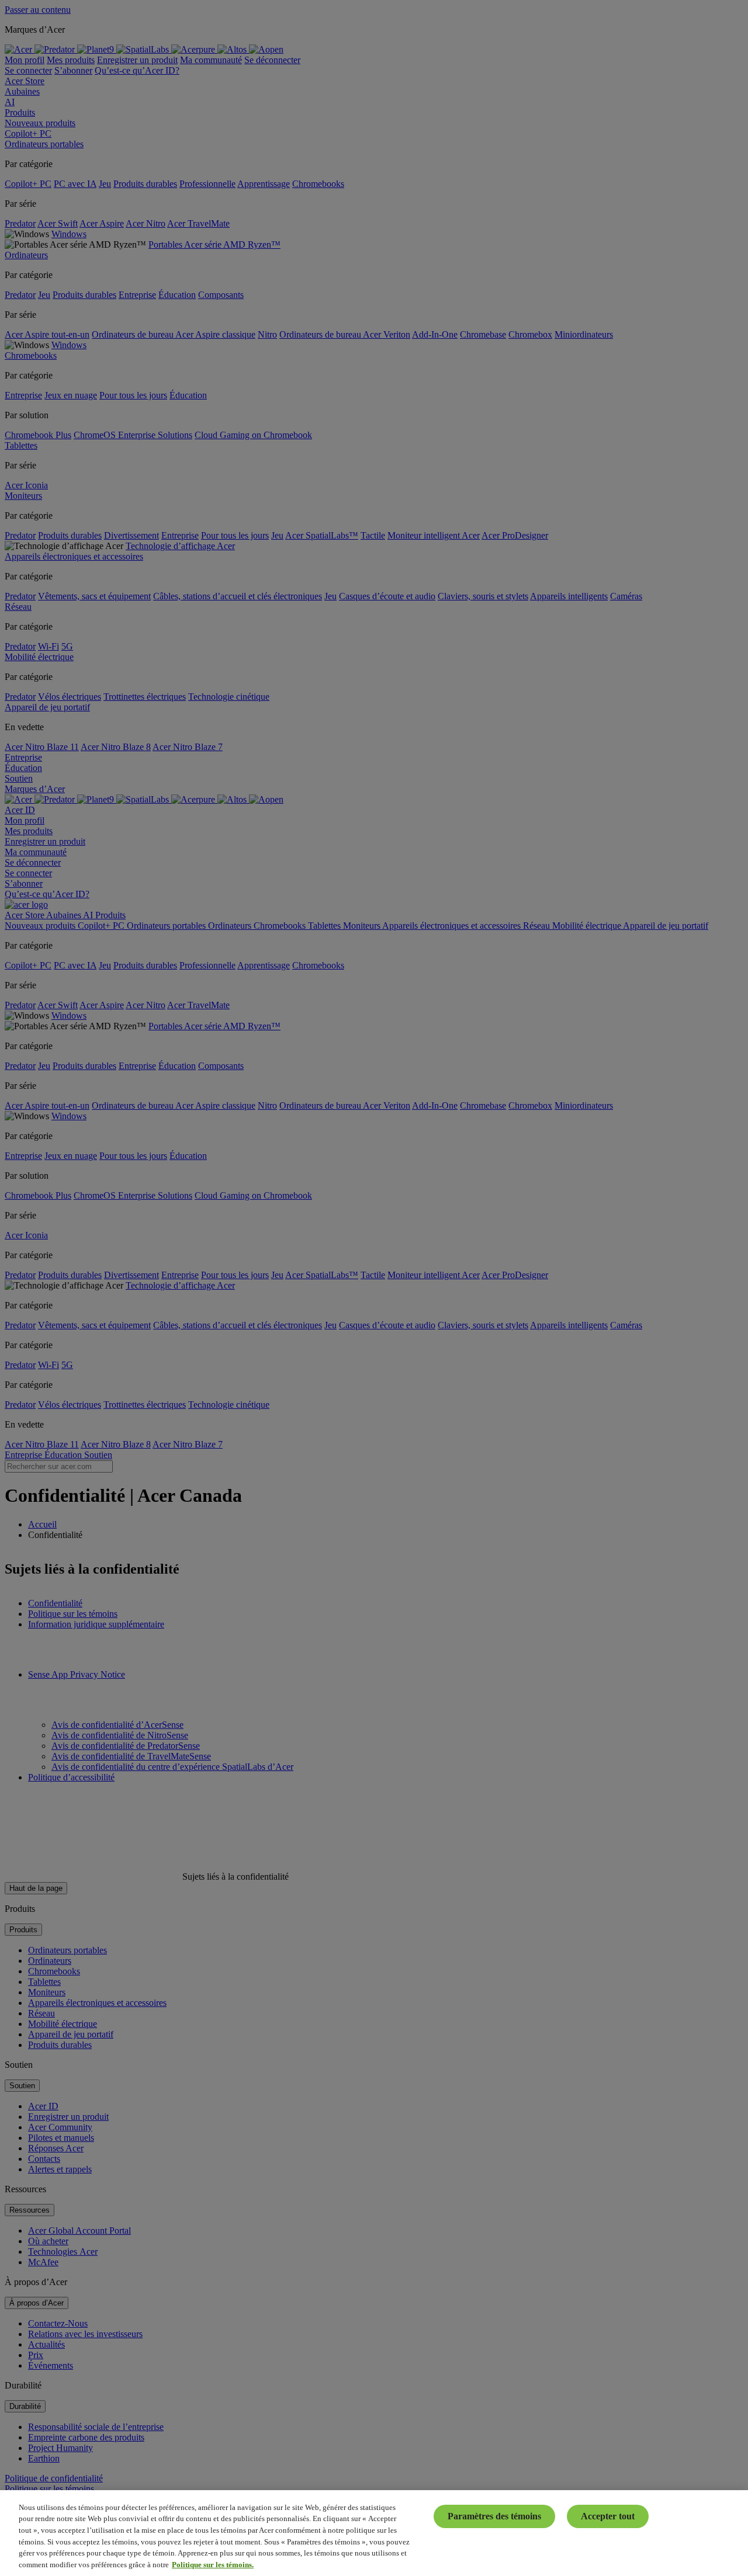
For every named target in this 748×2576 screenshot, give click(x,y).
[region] (374, 2533)
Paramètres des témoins (494, 2516)
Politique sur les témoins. (213, 2564)
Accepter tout (608, 2516)
